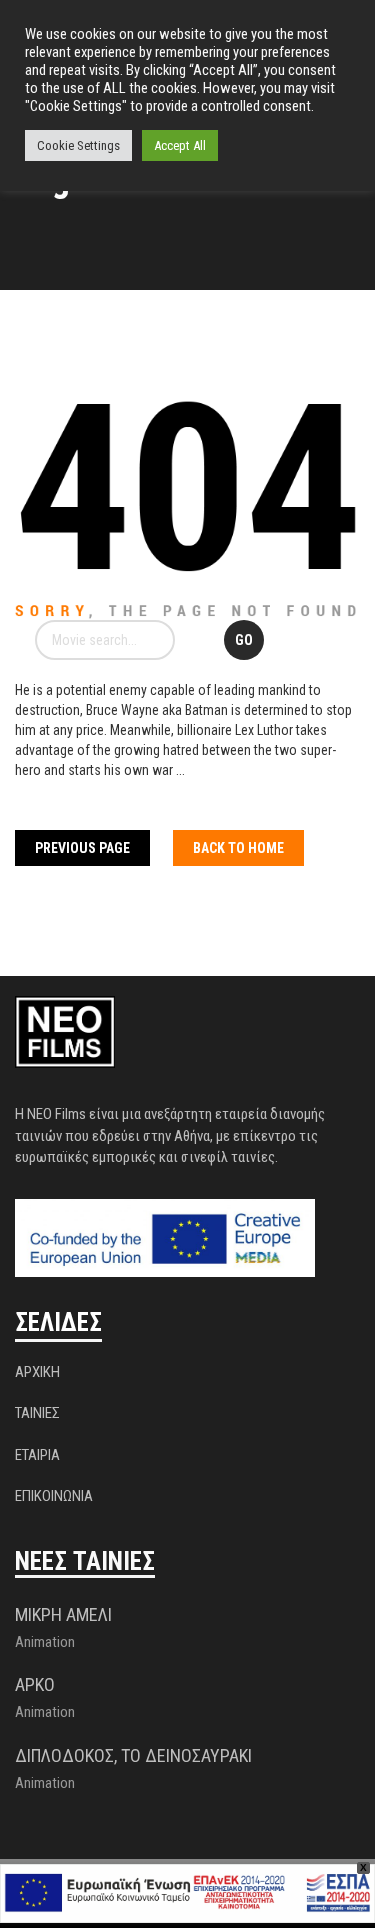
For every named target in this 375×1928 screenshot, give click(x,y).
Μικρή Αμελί (63, 1614)
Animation (45, 1642)
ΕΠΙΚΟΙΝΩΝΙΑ (54, 1496)
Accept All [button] (180, 145)
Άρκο (35, 1684)
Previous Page (82, 848)
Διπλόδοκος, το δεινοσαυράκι (133, 1755)
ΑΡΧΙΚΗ (37, 1372)
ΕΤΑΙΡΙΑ (37, 1455)
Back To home (238, 848)
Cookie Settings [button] (78, 145)
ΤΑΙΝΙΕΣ (37, 1413)
